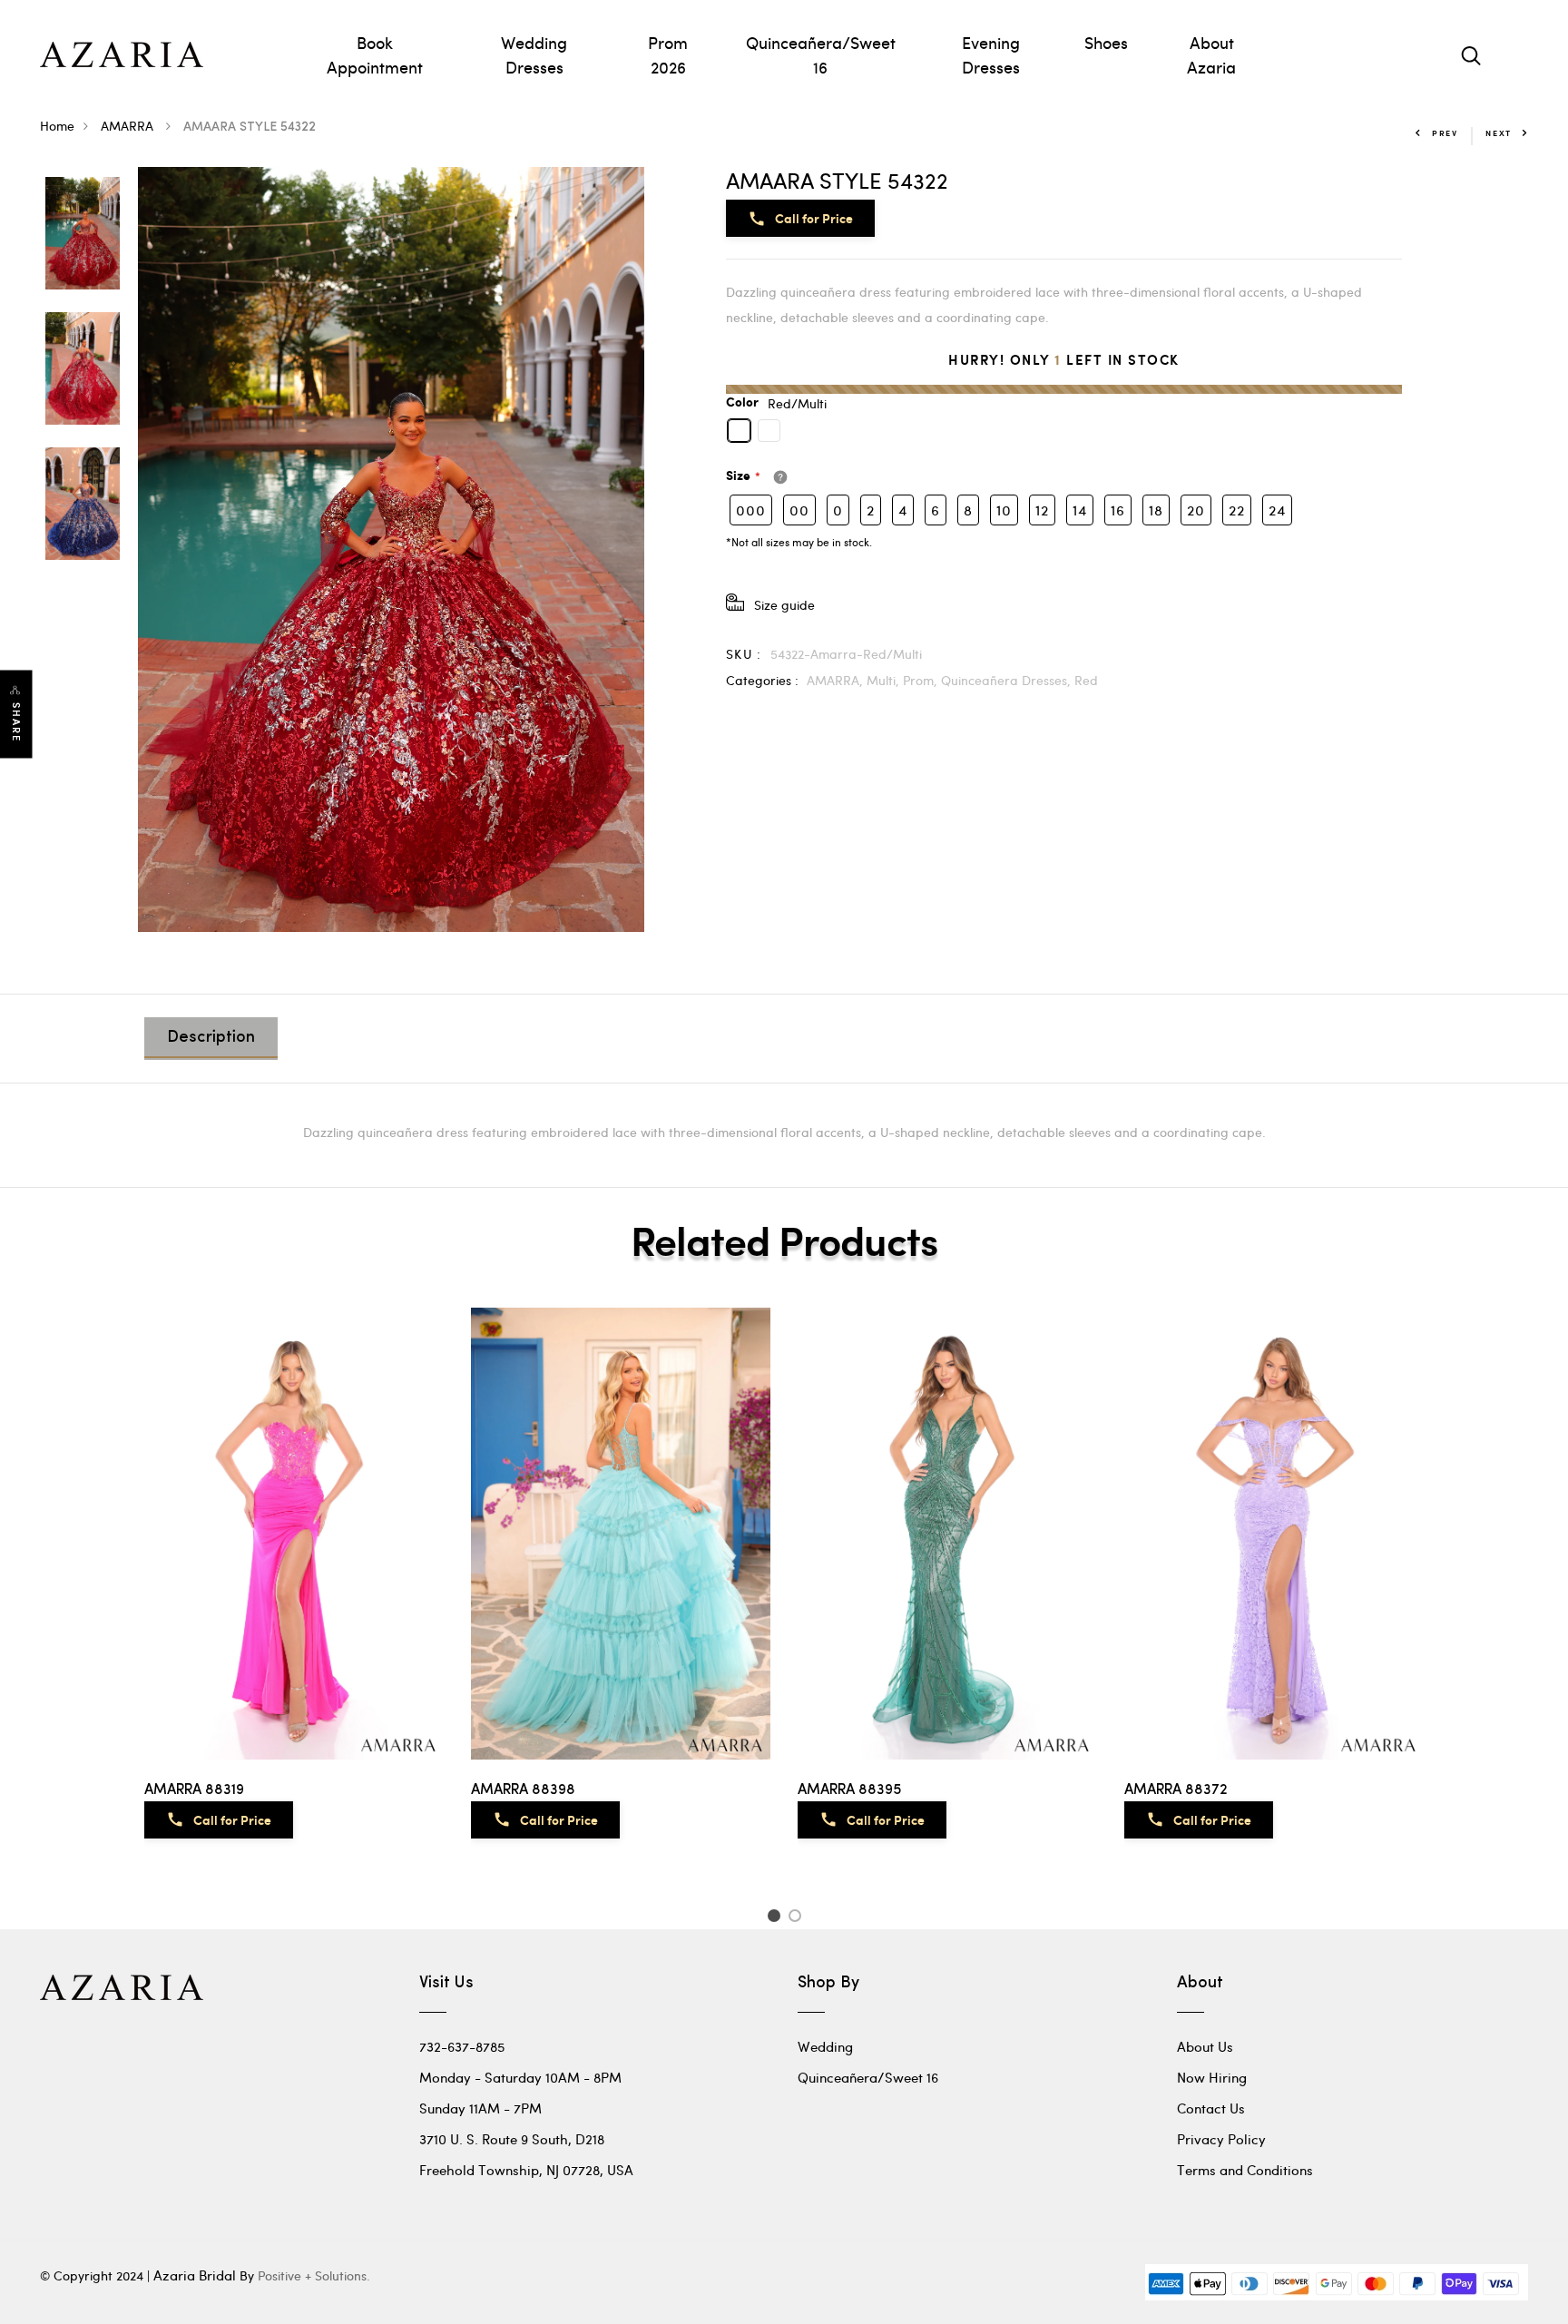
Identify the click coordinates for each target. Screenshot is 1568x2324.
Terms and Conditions (1245, 2170)
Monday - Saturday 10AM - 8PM (520, 2077)
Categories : (762, 680)
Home (57, 126)
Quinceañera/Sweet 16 (821, 54)
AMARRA (129, 126)
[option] (83, 235)
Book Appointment (375, 54)
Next (1499, 133)
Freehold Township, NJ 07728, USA (526, 2170)
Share (16, 723)
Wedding (825, 2046)
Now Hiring (1212, 2077)
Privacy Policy (1221, 2139)
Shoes (1106, 42)
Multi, (885, 680)
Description (211, 1038)
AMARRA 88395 (849, 1790)
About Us (1205, 2046)
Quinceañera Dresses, (1008, 680)
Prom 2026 (668, 54)
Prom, (922, 680)
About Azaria (1211, 54)
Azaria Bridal (195, 2275)
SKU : (744, 654)
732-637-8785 (462, 2046)
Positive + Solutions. (314, 2275)
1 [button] (776, 1918)
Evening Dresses (991, 54)
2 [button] (798, 1918)
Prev (1445, 133)
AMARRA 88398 (523, 1790)
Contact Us (1211, 2108)
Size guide (784, 605)
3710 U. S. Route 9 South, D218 (512, 2139)
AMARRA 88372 (1176, 1790)
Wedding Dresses (534, 54)
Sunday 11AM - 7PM (480, 2108)
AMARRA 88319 (194, 1790)
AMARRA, (837, 680)
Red (1086, 680)
